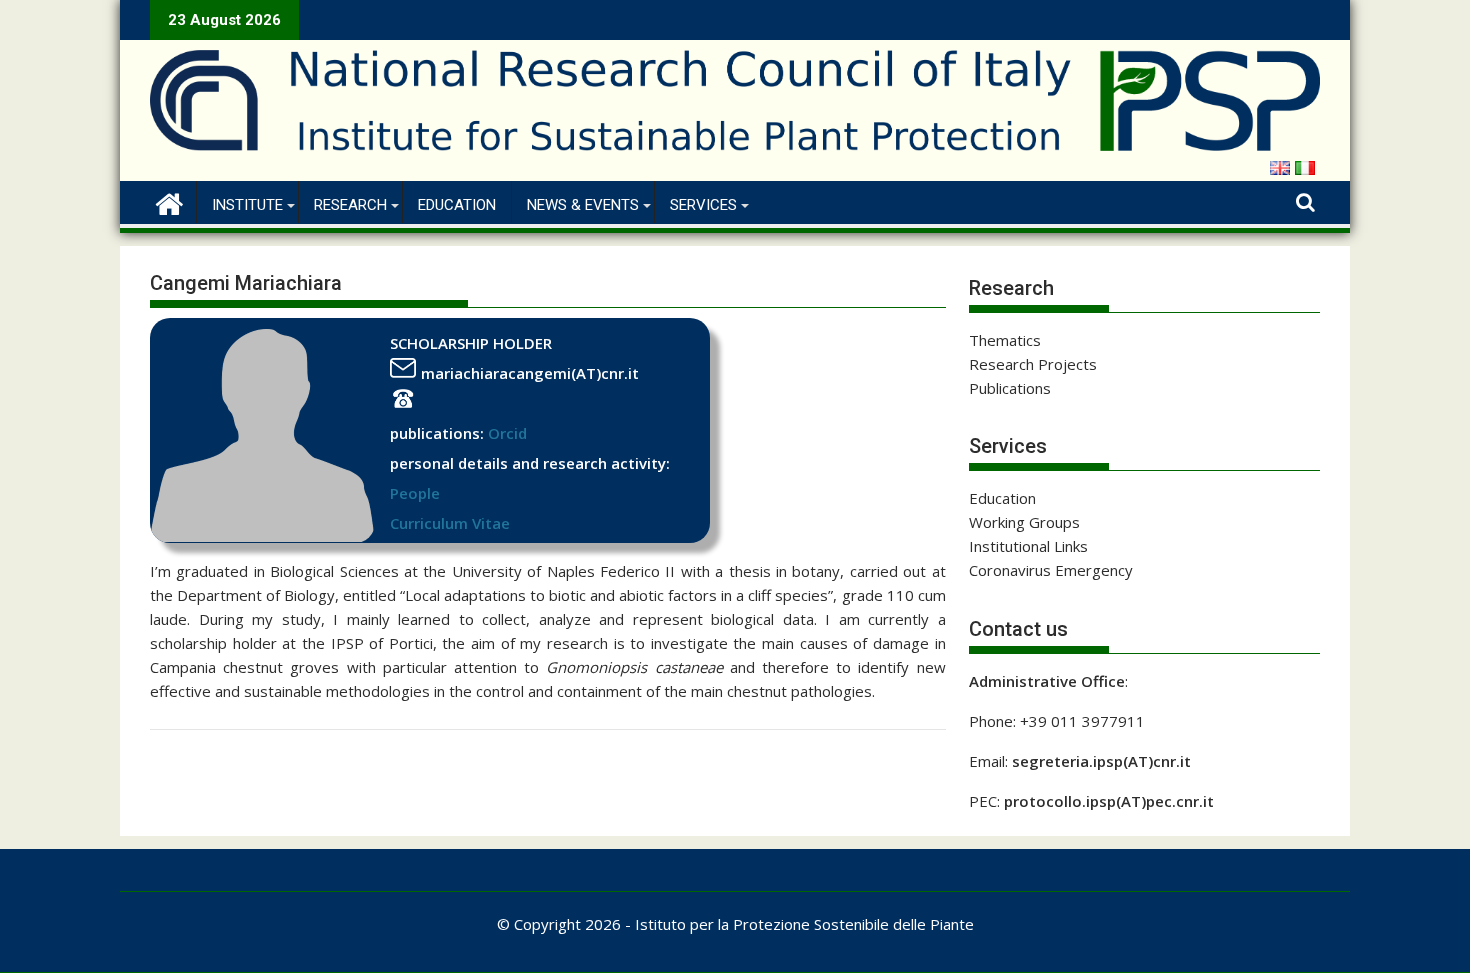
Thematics (1005, 340)
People (415, 493)
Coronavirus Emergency (1051, 570)
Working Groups (1024, 522)
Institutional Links (1028, 546)
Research (350, 205)
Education (457, 205)
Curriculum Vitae (450, 523)
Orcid (507, 433)
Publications (1010, 388)
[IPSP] (169, 201)
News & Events (583, 205)
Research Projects (1033, 364)
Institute (247, 205)
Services (703, 205)
